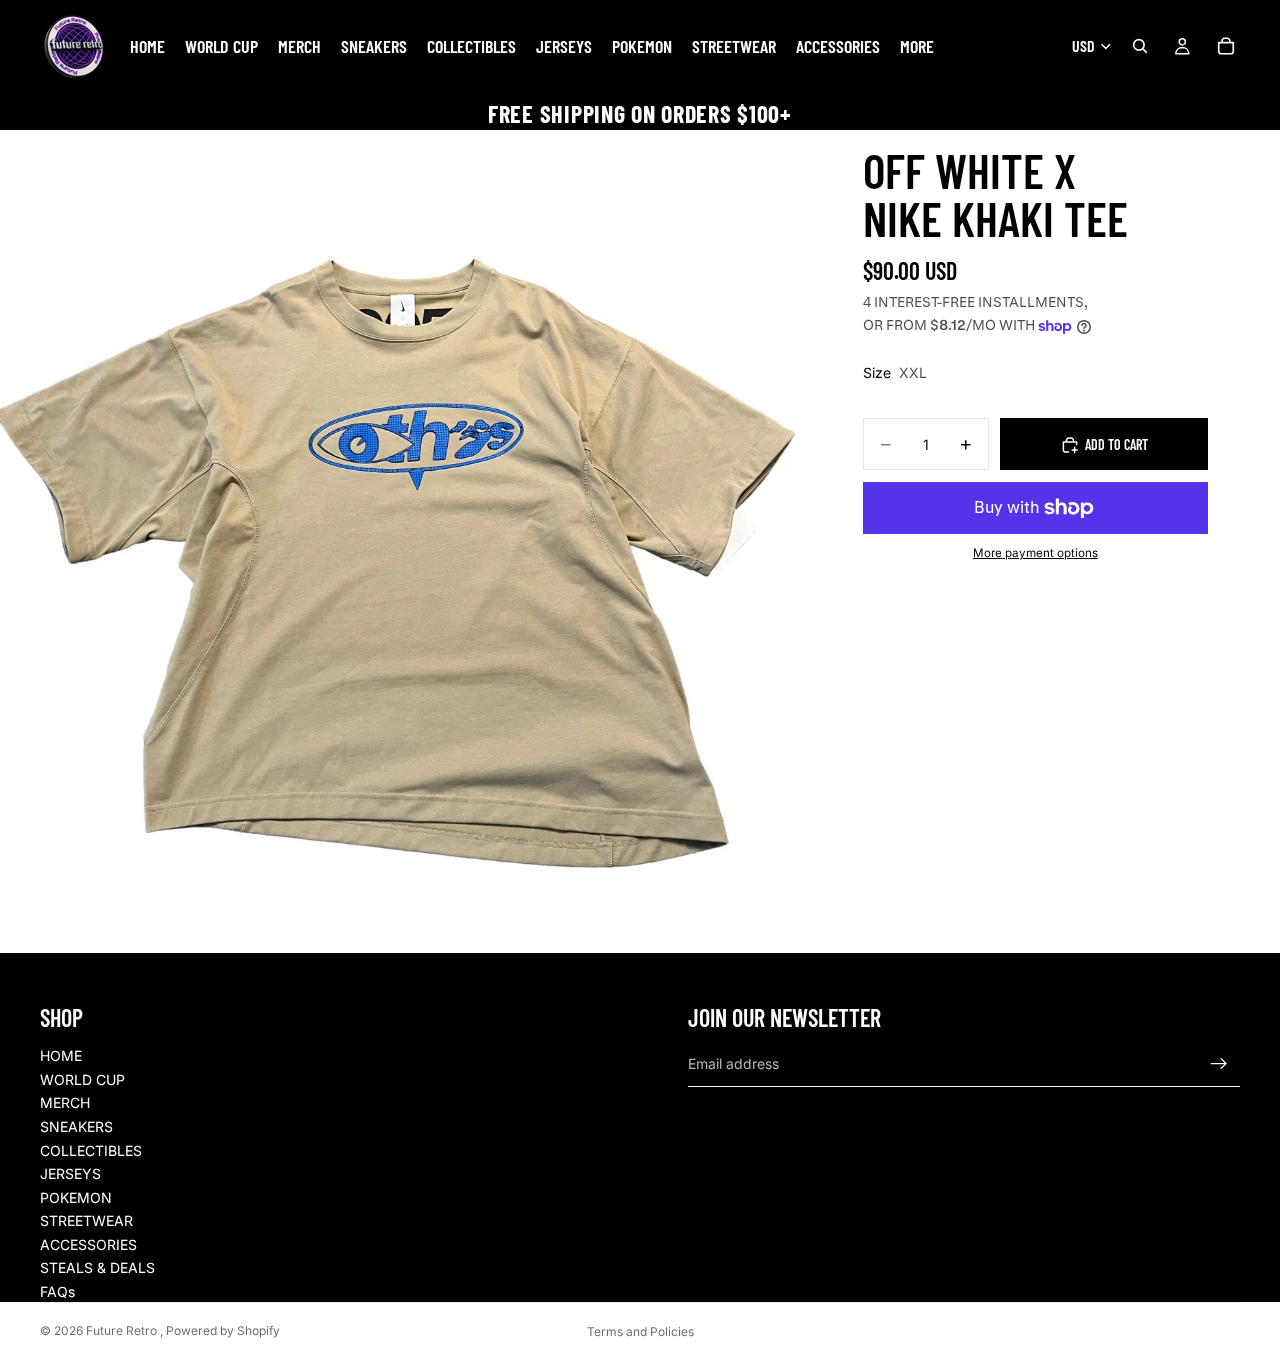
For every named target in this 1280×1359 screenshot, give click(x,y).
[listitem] (917, 46)
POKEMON (76, 1197)
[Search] (1140, 46)
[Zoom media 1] (411, 541)
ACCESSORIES (88, 1244)
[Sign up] (1219, 1064)
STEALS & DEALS (97, 1267)
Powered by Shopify (223, 1330)
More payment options (1035, 554)
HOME (61, 1055)
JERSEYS (70, 1173)
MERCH (65, 1102)
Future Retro (123, 1330)
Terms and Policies (640, 1331)
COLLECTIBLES (91, 1150)
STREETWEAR (86, 1220)
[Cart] (1226, 46)
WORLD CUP (82, 1079)
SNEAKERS (76, 1126)
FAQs (57, 1291)
